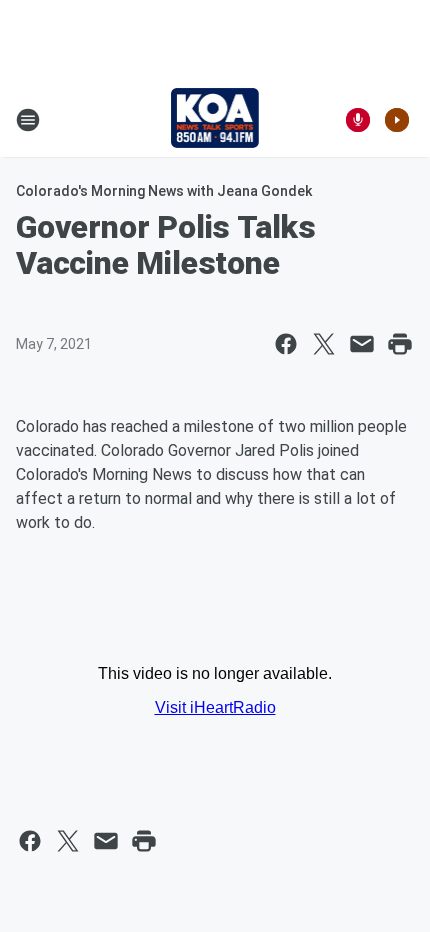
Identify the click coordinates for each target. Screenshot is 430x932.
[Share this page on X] (324, 344)
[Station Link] (215, 120)
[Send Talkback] (358, 120)
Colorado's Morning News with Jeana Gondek (164, 191)
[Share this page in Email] (362, 344)
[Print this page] (400, 344)
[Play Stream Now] (397, 120)
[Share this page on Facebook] (286, 344)
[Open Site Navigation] (28, 120)
